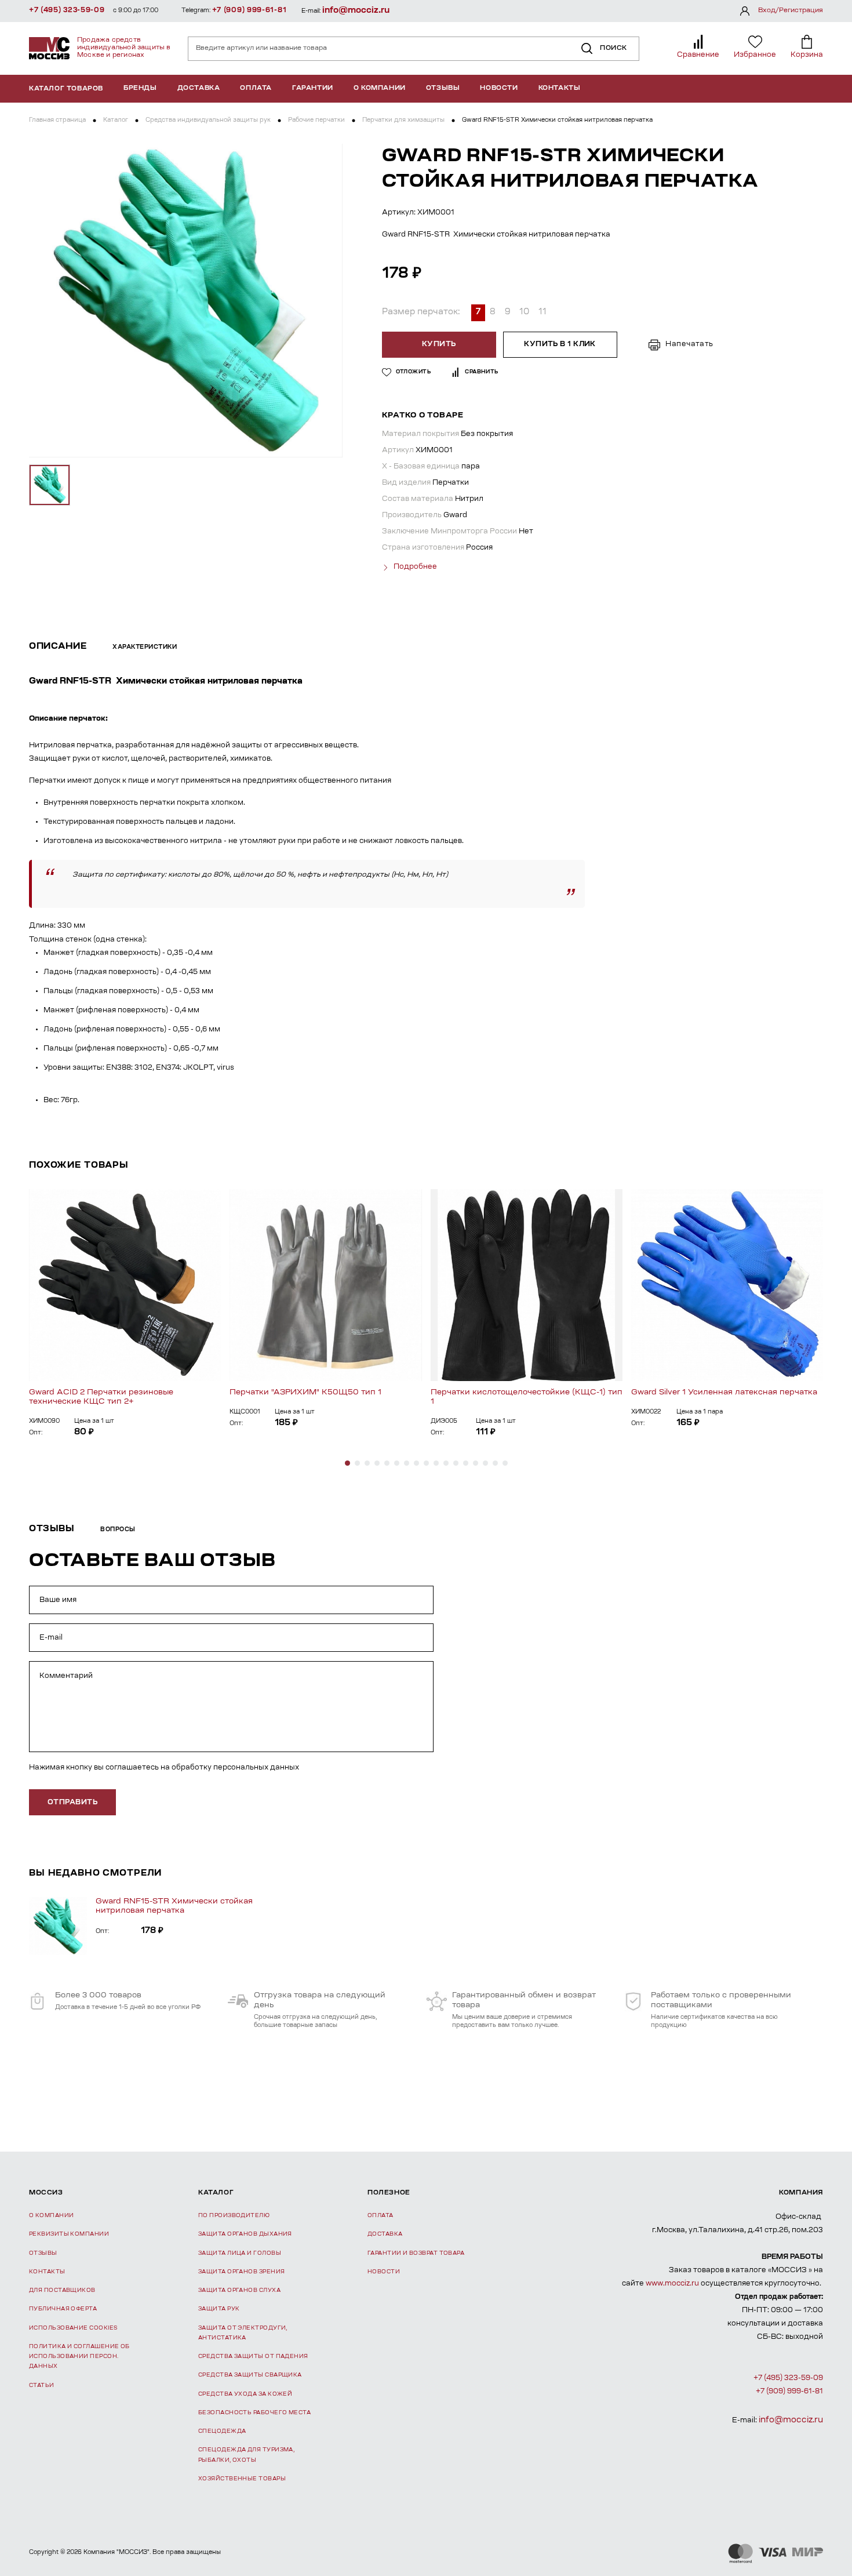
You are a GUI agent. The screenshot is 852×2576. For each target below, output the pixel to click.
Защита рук (219, 2309)
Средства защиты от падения (253, 2357)
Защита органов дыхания (245, 2234)
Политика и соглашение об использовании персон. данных (79, 2357)
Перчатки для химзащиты (403, 121)
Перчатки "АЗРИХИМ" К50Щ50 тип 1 (305, 1392)
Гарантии (313, 88)
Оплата (256, 88)
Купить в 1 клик (560, 344)
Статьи (42, 2386)
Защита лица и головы (240, 2253)
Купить (439, 344)
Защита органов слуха (239, 2290)
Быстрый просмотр (125, 1285)
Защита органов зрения (241, 2272)
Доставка (199, 88)
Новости (499, 88)
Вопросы (118, 1530)
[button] (347, 1463)
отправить (72, 1803)
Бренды (140, 88)
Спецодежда (222, 2431)
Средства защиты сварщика (250, 2375)
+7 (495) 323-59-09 (67, 10)
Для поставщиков (62, 2290)
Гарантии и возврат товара (416, 2253)
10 (524, 313)
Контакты (560, 88)
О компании (380, 88)
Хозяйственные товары (242, 2479)
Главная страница (57, 121)
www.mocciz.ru (672, 2284)
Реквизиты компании (69, 2234)
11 (542, 313)
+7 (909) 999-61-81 (250, 10)
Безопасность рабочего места (254, 2413)
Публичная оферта (63, 2309)
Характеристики (145, 648)
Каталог (116, 121)
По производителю (234, 2216)
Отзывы (443, 88)
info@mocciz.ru (356, 11)
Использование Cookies (73, 2328)
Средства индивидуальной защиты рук (208, 121)
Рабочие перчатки (316, 121)
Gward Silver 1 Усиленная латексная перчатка (724, 1392)
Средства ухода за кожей (245, 2394)
